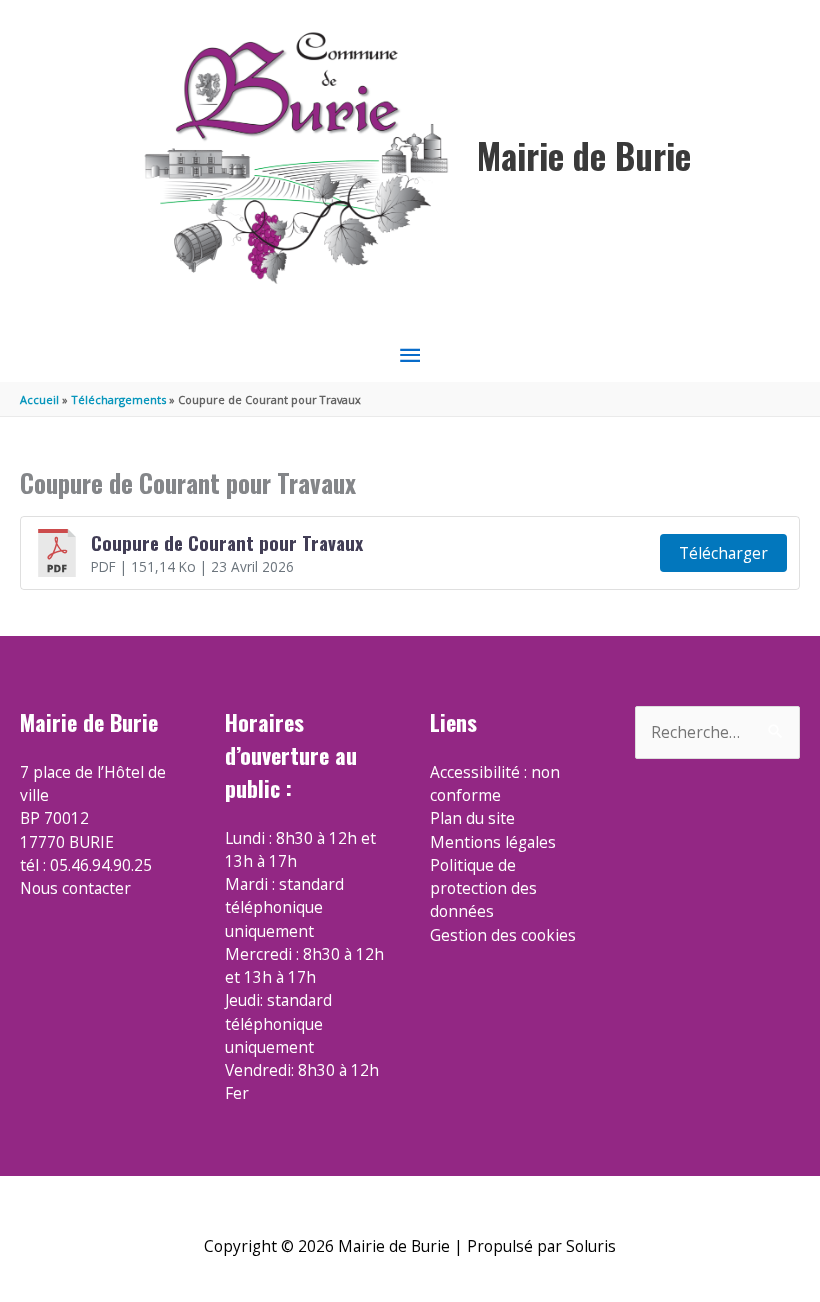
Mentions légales (493, 842)
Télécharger (723, 553)
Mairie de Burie (584, 155)
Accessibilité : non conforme (495, 783)
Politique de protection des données (483, 888)
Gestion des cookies (503, 935)
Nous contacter (75, 888)
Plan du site (472, 818)
